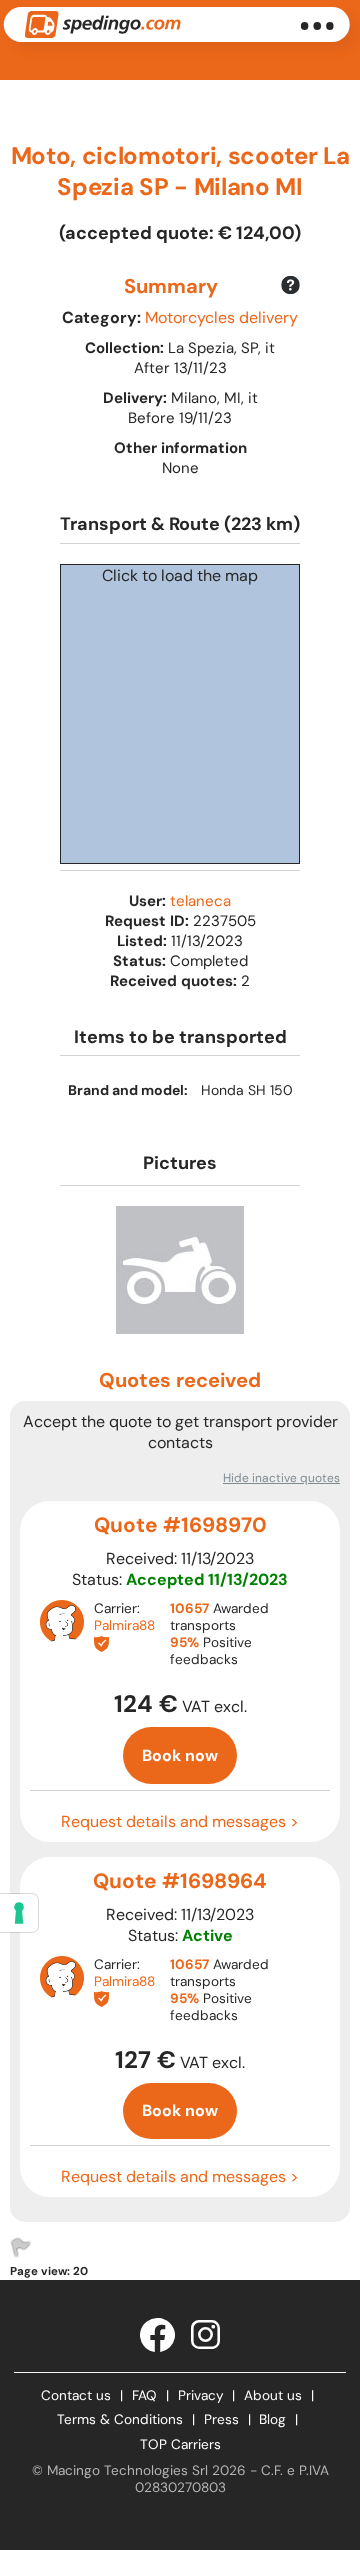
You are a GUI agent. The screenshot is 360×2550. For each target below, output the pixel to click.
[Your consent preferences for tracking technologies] (19, 1913)
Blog (272, 2419)
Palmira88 (124, 1625)
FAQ (144, 2395)
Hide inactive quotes (281, 1478)
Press (221, 2419)
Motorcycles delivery (221, 317)
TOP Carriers (180, 2444)
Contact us (76, 2395)
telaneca (200, 901)
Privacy (201, 2395)
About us (273, 2395)
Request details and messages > (180, 1821)
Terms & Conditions (120, 2419)
